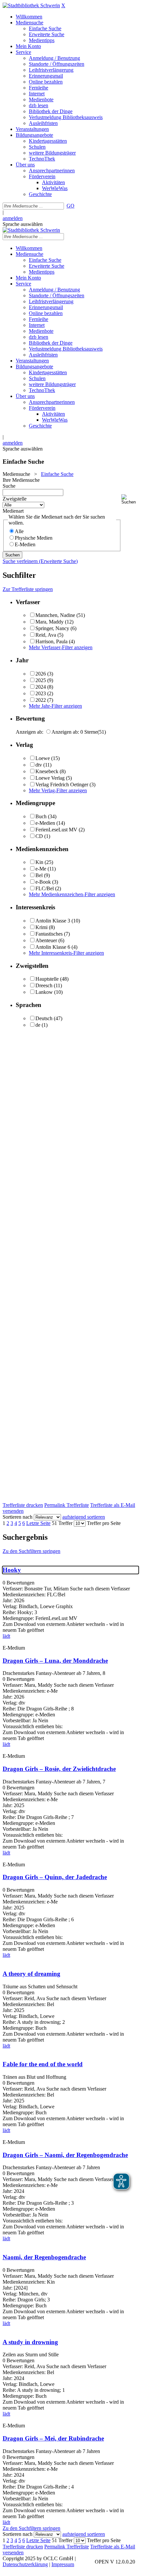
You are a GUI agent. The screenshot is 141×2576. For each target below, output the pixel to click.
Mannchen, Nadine (55, 615)
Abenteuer (46, 940)
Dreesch (44, 985)
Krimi (41, 927)
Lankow (44, 992)
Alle (19, 531)
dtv (39, 765)
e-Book (43, 882)
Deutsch (44, 1018)
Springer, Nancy (52, 628)
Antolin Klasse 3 (53, 921)
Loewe (43, 758)
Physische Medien (34, 538)
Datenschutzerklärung (25, 2564)
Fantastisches (49, 934)
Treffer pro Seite (104, 1523)
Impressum (63, 2564)
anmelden (13, 218)
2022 (41, 700)
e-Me (41, 869)
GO (70, 206)
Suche (9, 486)
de (38, 1025)
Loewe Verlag (50, 778)
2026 (41, 674)
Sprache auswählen (23, 224)
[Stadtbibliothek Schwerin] (31, 5)
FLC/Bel (45, 888)
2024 (41, 687)
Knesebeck (47, 771)
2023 (41, 693)
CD (39, 836)
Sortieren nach (18, 1517)
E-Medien (25, 544)
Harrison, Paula (51, 641)
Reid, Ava (46, 635)
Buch (41, 816)
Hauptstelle (47, 979)
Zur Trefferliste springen (28, 589)
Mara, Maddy (50, 622)
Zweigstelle (15, 499)
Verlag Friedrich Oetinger (62, 785)
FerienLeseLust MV (56, 830)
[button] (130, 499)
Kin (39, 862)
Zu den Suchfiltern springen (31, 1551)
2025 (41, 680)
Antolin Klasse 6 (53, 947)
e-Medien (45, 823)
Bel (39, 875)
